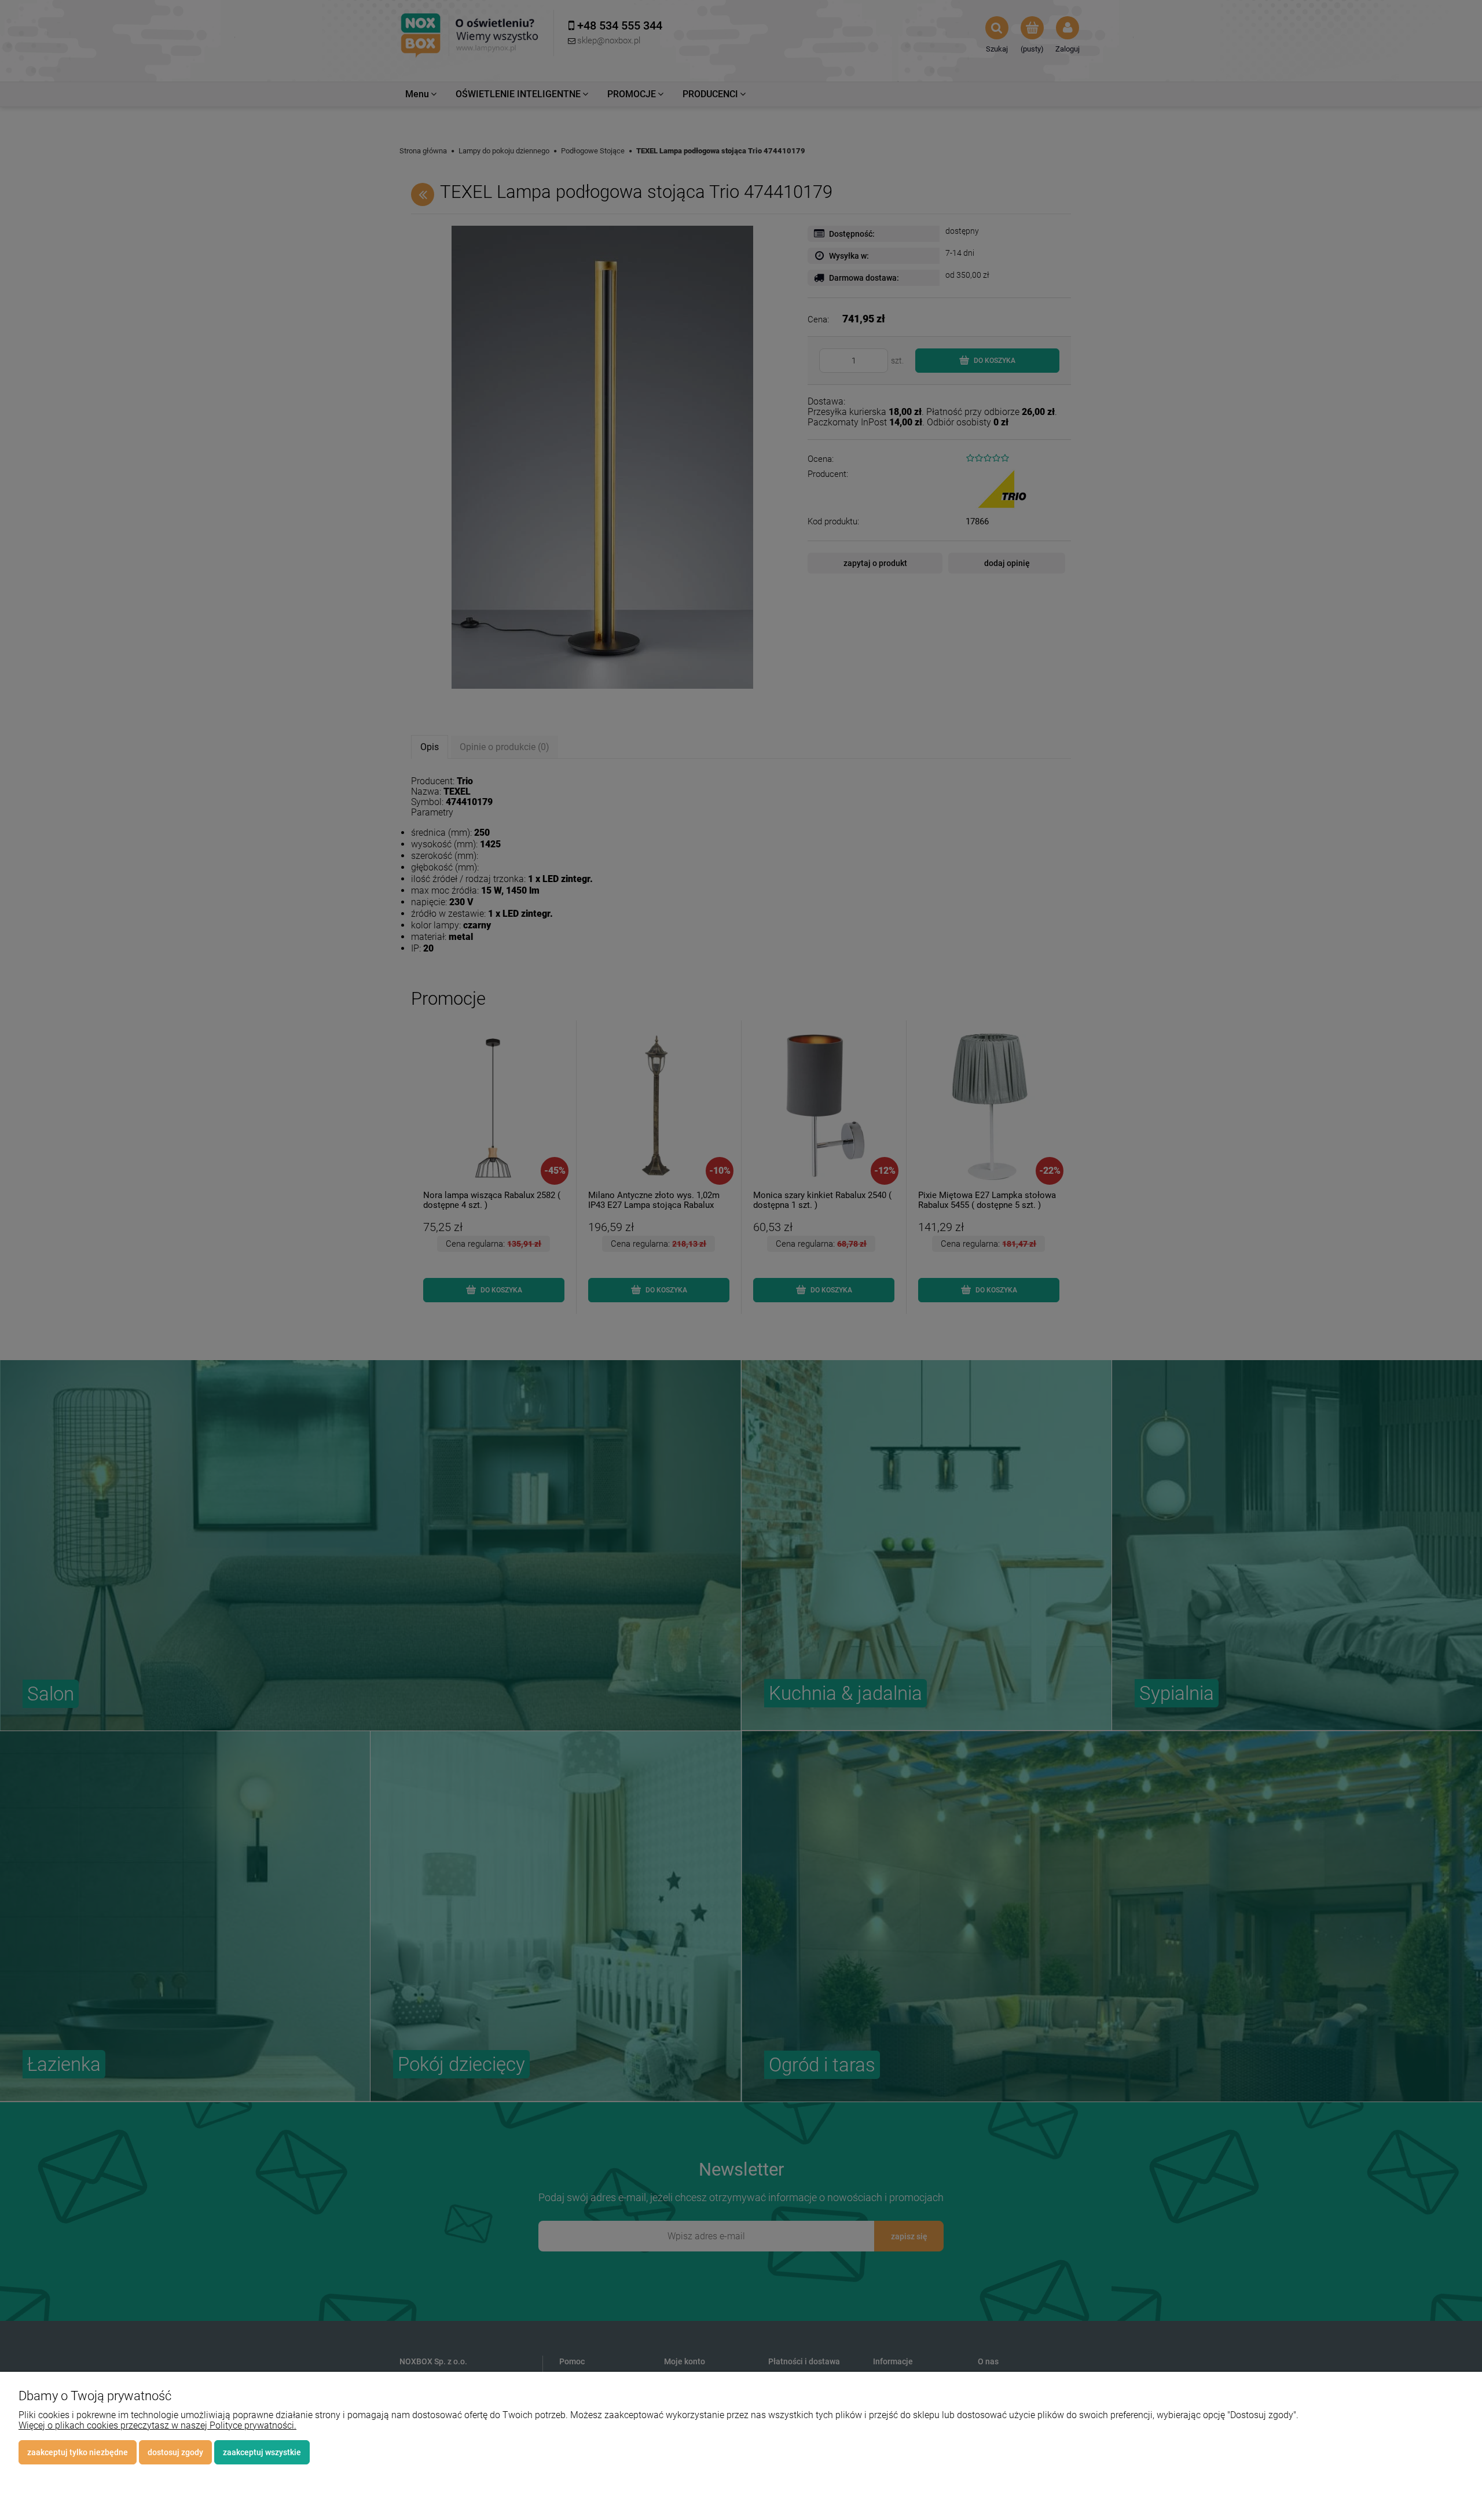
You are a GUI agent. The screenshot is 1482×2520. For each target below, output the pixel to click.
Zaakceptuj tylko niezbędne (78, 2452)
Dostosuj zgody (175, 2452)
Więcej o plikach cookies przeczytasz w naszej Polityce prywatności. (157, 2425)
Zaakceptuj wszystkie (262, 2452)
